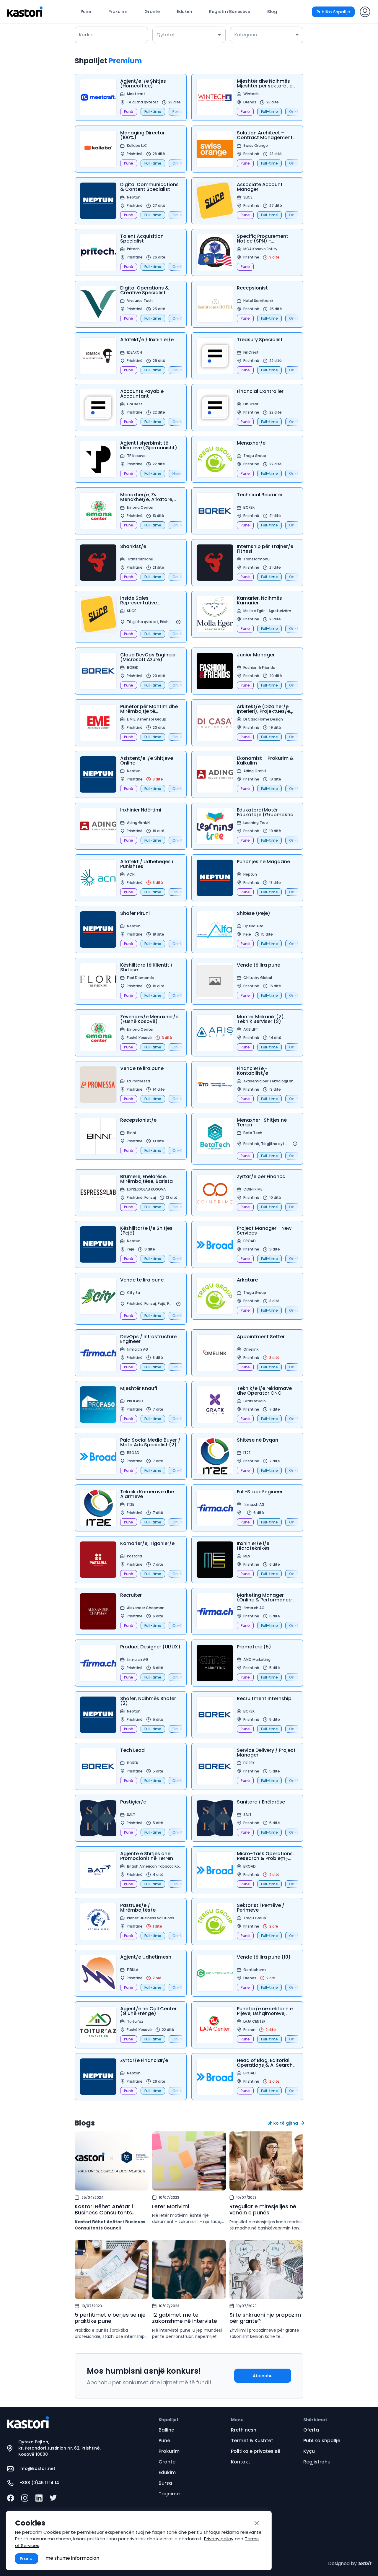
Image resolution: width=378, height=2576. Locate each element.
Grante (152, 12)
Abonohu (263, 2376)
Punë (86, 12)
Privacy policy (219, 2539)
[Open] (219, 35)
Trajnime (169, 2494)
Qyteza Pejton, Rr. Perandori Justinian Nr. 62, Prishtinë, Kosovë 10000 (60, 2448)
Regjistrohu (317, 2462)
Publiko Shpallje (333, 12)
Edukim (184, 12)
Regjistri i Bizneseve (230, 12)
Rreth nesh (244, 2430)
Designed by (350, 2563)
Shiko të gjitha (283, 2123)
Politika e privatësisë (256, 2451)
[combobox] (185, 35)
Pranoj (27, 2559)
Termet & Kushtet (252, 2441)
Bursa (165, 2483)
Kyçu (309, 2451)
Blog (272, 12)
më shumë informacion (72, 2558)
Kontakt (241, 2462)
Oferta (311, 2430)
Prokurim (118, 12)
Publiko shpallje (322, 2441)
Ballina (167, 2430)
